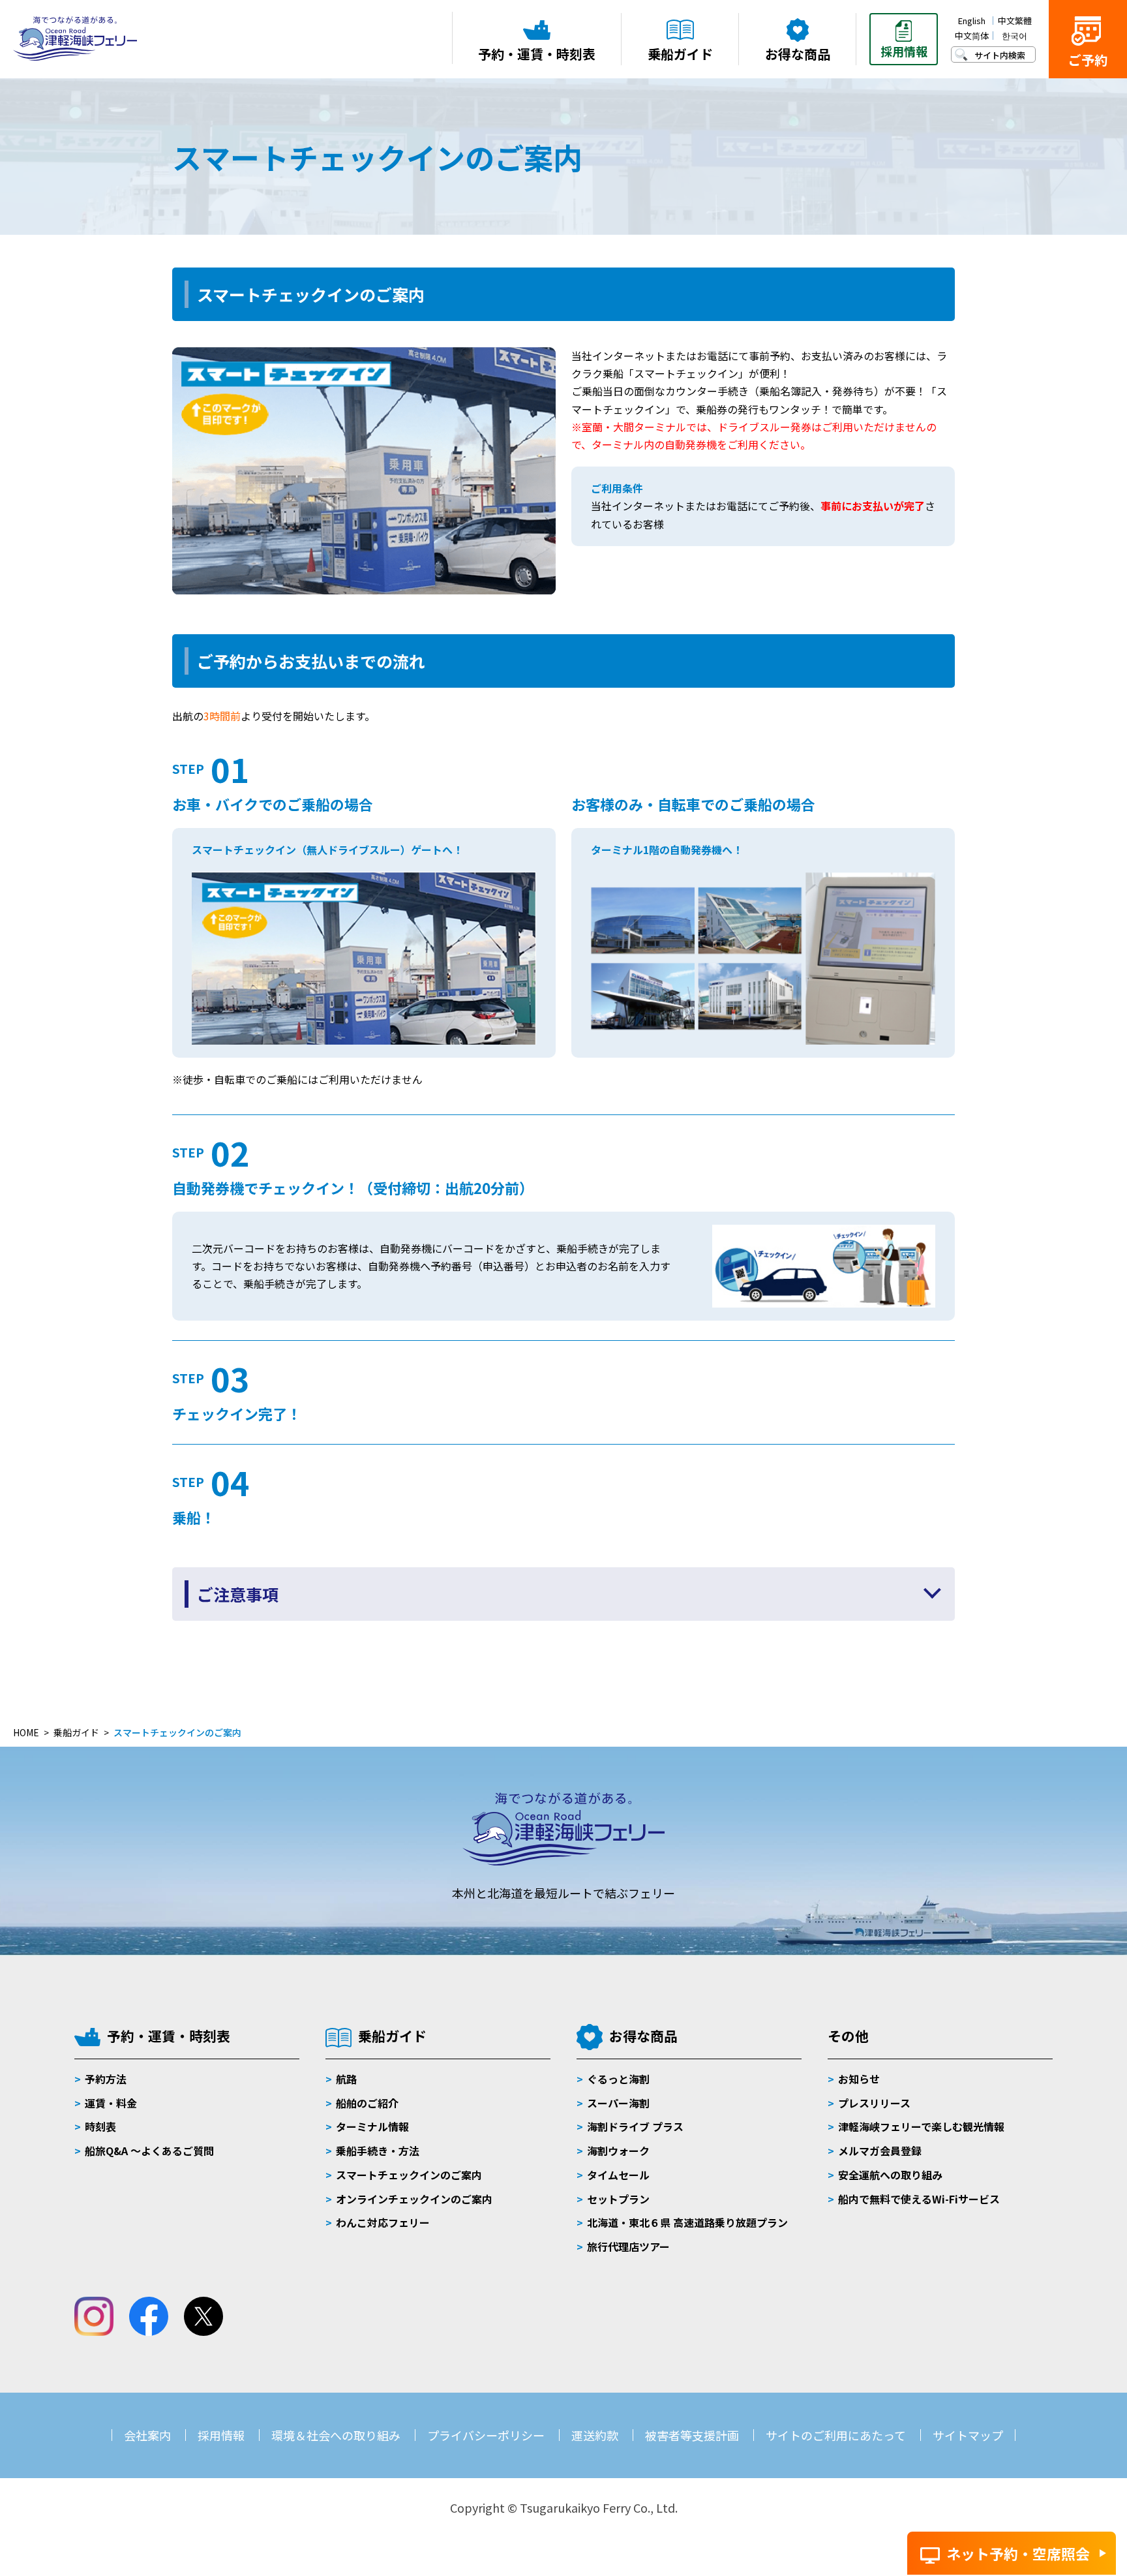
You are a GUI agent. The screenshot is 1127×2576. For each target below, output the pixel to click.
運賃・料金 (111, 2103)
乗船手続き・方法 (378, 2151)
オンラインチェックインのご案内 (414, 2199)
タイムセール (618, 2175)
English (972, 21)
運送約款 (595, 2435)
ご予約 (1088, 60)
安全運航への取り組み (890, 2175)
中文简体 (972, 36)
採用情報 (221, 2435)
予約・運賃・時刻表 (169, 2036)
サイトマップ (968, 2435)
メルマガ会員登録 (880, 2151)
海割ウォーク (618, 2151)
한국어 (1014, 36)
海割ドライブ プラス (635, 2126)
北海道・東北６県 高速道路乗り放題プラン (687, 2222)
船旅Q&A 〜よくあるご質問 (149, 2151)
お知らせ (859, 2079)
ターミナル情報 (372, 2126)
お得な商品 (643, 2036)
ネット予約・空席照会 (1018, 2553)
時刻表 (100, 2126)
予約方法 (106, 2079)
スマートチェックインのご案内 (409, 2175)
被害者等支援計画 (692, 2435)
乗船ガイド (392, 2036)
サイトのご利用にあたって (836, 2435)
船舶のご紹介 (367, 2103)
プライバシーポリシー (486, 2435)
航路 (346, 2079)
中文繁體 (1015, 21)
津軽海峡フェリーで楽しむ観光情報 (921, 2126)
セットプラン (618, 2199)
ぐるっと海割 (618, 2079)
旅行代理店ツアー (628, 2246)
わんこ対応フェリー (383, 2222)
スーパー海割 (618, 2103)
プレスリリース (874, 2103)
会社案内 (147, 2435)
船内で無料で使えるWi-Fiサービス (919, 2199)
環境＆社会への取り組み (336, 2435)
